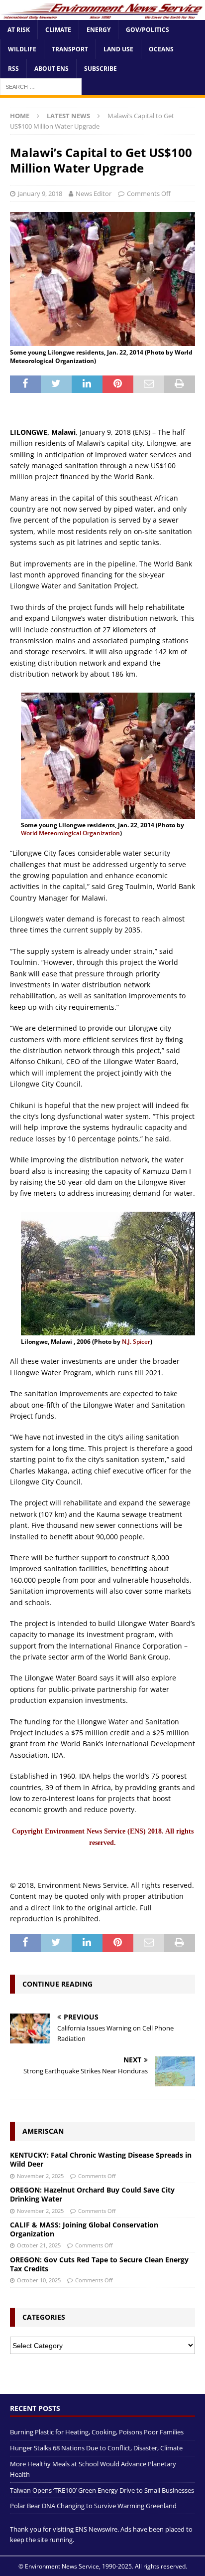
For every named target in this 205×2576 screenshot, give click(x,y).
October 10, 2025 (39, 2280)
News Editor (94, 193)
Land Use (118, 49)
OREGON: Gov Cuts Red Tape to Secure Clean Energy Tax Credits (99, 2264)
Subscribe (101, 69)
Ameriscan (43, 2131)
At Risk (19, 30)
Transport (70, 49)
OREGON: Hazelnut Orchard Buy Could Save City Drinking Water (92, 2194)
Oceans (161, 49)
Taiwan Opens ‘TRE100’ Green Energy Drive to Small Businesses (102, 2490)
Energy (99, 30)
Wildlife (22, 49)
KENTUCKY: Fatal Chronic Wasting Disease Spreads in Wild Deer (101, 2159)
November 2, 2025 (40, 2176)
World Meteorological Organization (70, 833)
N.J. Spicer (136, 1342)
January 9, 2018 (40, 193)
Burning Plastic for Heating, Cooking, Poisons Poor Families (97, 2432)
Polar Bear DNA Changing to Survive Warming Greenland (93, 2506)
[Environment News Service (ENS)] (102, 14)
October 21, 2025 (39, 2245)
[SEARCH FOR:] (41, 87)
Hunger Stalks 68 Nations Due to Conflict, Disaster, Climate (96, 2448)
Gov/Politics (148, 30)
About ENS (51, 69)
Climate (58, 30)
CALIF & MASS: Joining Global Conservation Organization (84, 2229)
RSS (13, 69)
